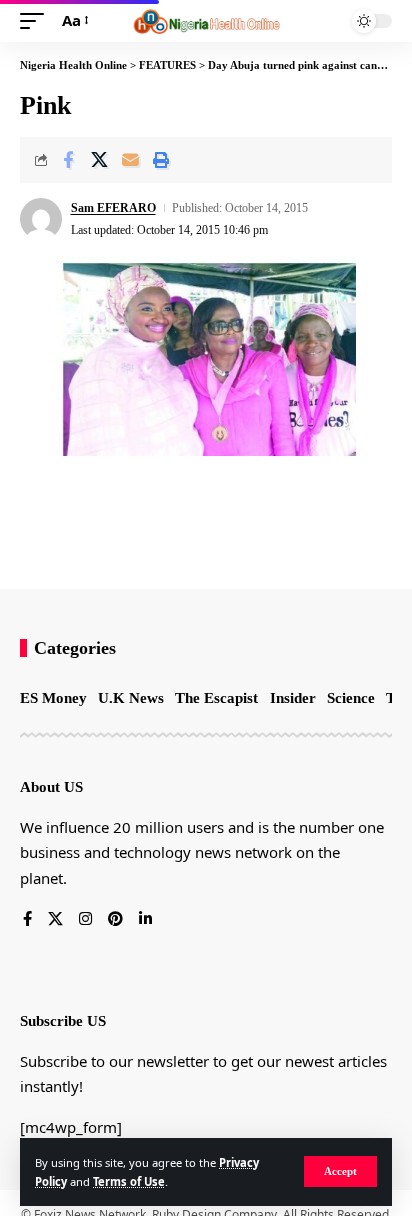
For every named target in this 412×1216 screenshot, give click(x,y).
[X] (55, 920)
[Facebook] (27, 920)
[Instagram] (85, 920)
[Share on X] (99, 160)
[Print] (161, 160)
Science (351, 698)
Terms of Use (129, 1181)
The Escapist (216, 698)
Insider (293, 698)
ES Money (53, 698)
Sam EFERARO (113, 208)
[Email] (130, 160)
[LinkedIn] (145, 920)
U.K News (131, 698)
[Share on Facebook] (68, 160)
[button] (340, 1171)
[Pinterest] (115, 920)
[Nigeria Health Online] (206, 21)
